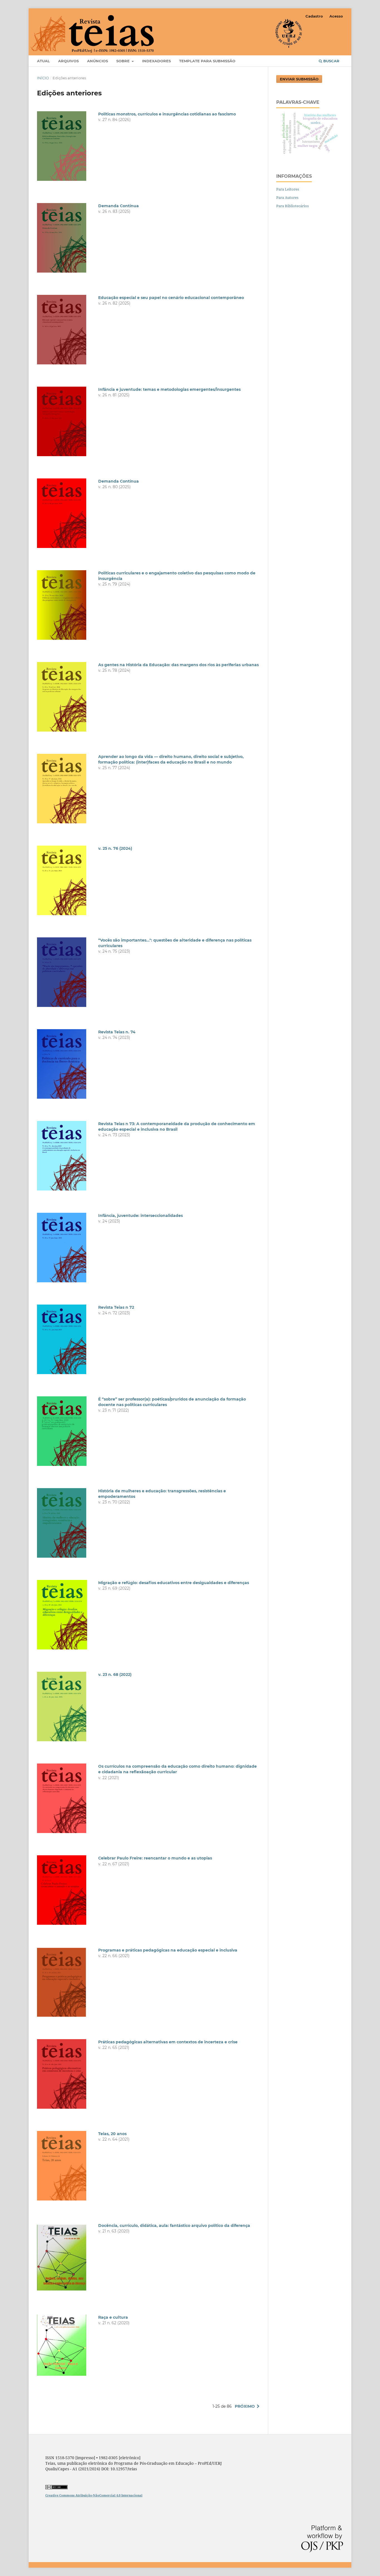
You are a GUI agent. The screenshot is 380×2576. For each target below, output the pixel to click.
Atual (43, 61)
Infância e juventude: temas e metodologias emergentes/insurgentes (169, 389)
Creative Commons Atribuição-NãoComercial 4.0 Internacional (94, 2495)
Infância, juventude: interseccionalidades (140, 1216)
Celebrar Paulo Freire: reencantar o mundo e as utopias (155, 1858)
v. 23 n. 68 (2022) (115, 1674)
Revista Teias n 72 (116, 1307)
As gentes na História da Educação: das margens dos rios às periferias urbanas (178, 665)
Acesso (336, 16)
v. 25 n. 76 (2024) (115, 848)
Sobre (124, 61)
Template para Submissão (207, 61)
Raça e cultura (113, 2317)
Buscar (331, 61)
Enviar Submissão (299, 79)
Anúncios (98, 61)
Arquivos (68, 61)
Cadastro (314, 16)
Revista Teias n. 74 (117, 1032)
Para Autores (287, 197)
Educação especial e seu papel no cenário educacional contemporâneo (171, 298)
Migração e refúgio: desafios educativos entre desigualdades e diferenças (174, 1583)
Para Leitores (288, 189)
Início (43, 78)
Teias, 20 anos (112, 2134)
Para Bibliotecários (293, 206)
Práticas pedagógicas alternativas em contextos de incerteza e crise (168, 2042)
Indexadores (156, 61)
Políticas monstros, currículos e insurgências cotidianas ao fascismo (167, 114)
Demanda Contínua (119, 206)
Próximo (245, 2406)
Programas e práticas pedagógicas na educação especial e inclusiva (168, 1950)
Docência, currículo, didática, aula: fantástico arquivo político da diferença (174, 2226)
